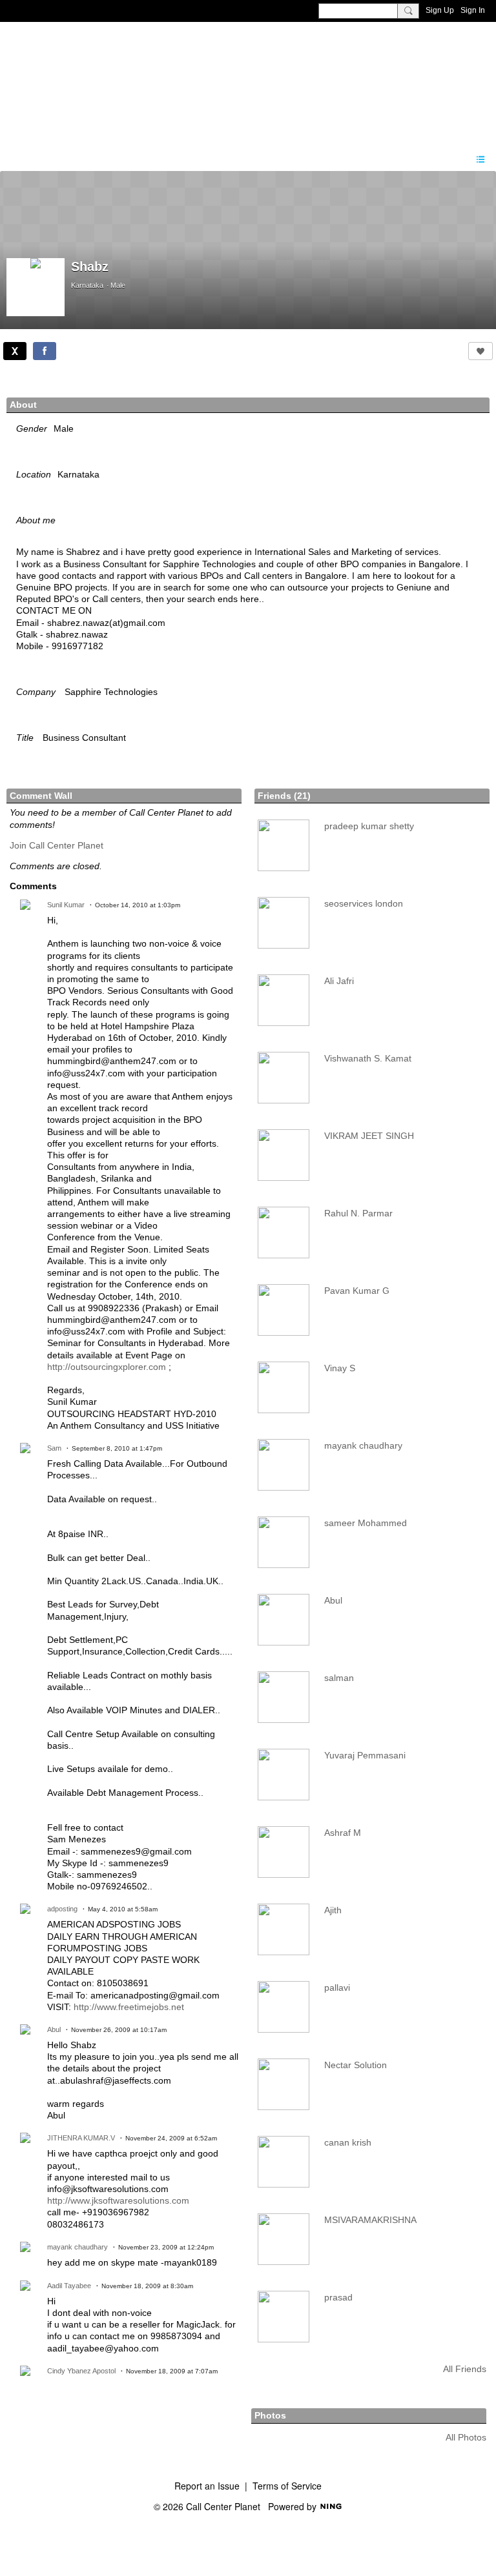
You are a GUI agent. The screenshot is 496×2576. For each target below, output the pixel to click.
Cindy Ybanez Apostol (81, 2371)
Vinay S (340, 1368)
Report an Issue (207, 2486)
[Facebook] (45, 351)
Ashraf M (343, 1833)
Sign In (473, 10)
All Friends (465, 2369)
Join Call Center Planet (57, 845)
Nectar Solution (356, 2065)
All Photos (466, 2437)
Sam (54, 1448)
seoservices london (364, 903)
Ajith (333, 1910)
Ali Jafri (339, 981)
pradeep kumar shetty (369, 826)
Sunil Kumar (66, 905)
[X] (15, 351)
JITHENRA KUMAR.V (81, 2138)
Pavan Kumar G (357, 1291)
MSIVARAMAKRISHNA (370, 2220)
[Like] (480, 351)
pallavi (337, 1987)
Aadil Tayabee (69, 2286)
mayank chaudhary (77, 2247)
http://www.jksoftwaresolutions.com (118, 2200)
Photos (270, 2415)
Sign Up (440, 10)
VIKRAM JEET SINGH (369, 1136)
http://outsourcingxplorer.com (107, 1367)
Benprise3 (77, 81)
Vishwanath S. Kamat (368, 1058)
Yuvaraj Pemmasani (365, 1755)
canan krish (348, 2142)
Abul (54, 2029)
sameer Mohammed (366, 1523)
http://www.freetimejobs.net (129, 2007)
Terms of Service (287, 2486)
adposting (62, 1909)
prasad (338, 2297)
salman (339, 1678)
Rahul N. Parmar (358, 1213)
